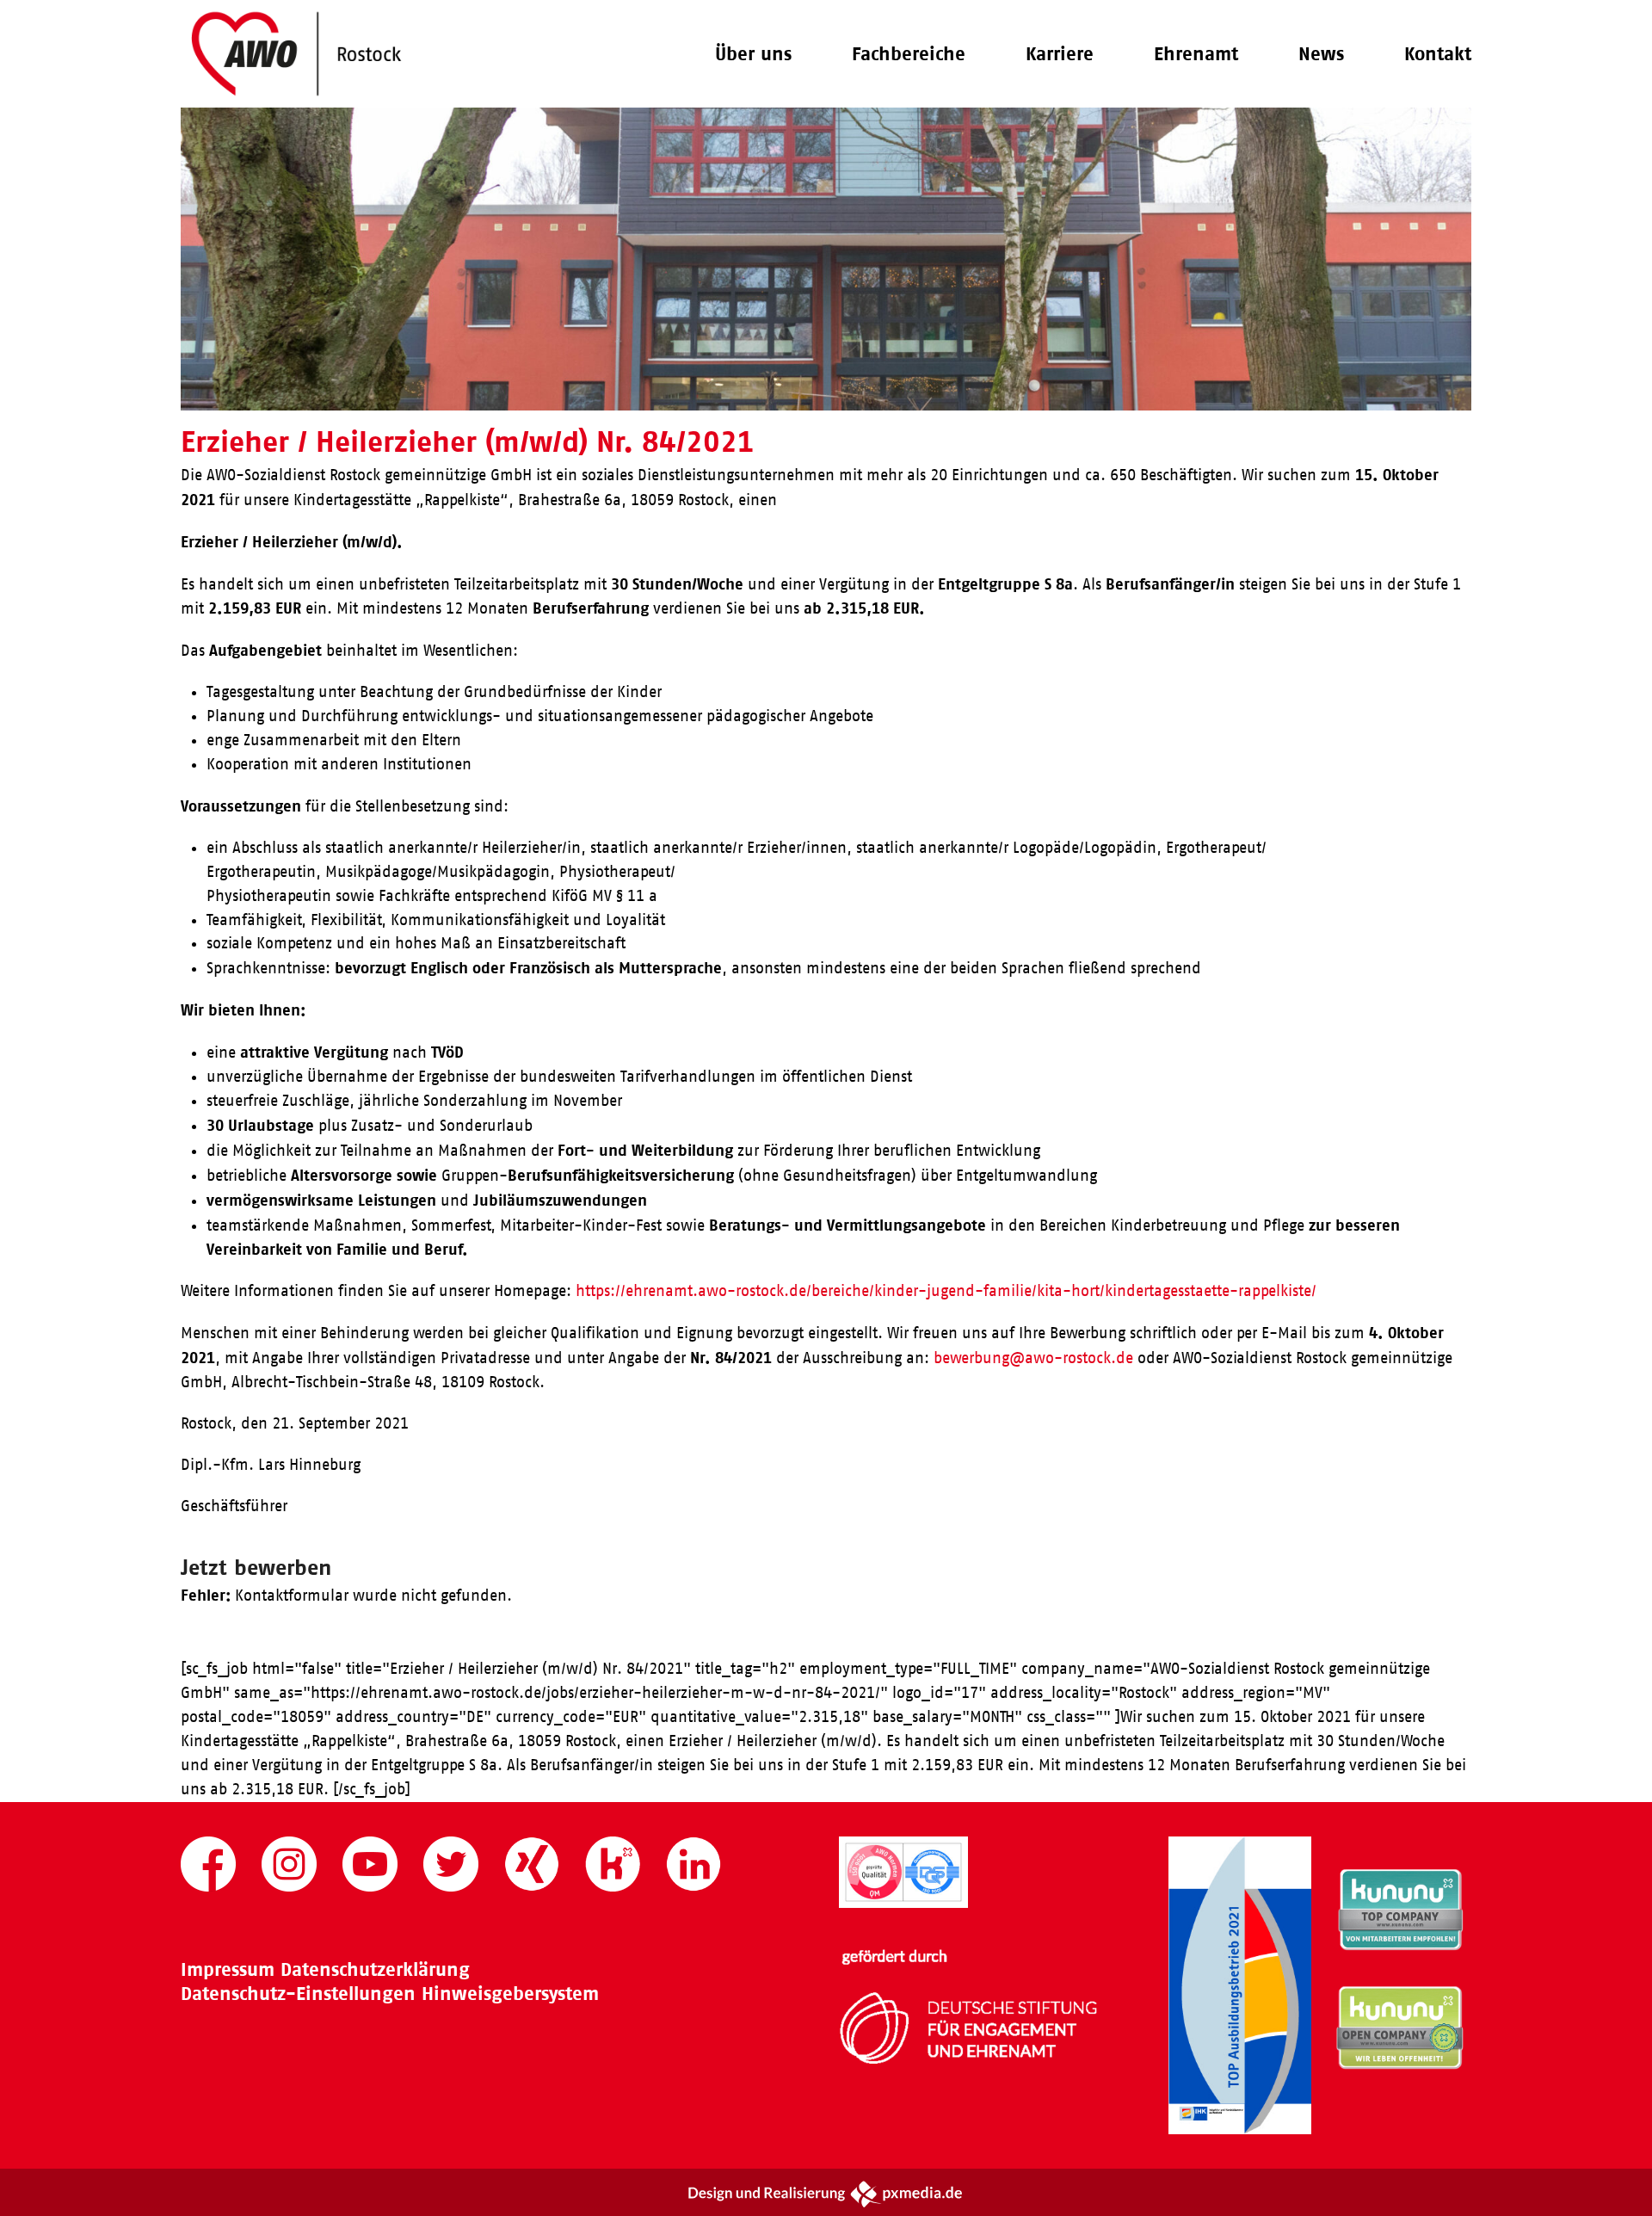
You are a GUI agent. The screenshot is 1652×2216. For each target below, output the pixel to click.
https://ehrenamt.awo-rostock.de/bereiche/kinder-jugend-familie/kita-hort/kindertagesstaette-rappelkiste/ (946, 1291)
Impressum (228, 1969)
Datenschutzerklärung (375, 1969)
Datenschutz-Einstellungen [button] (298, 1994)
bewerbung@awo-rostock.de (1033, 1358)
